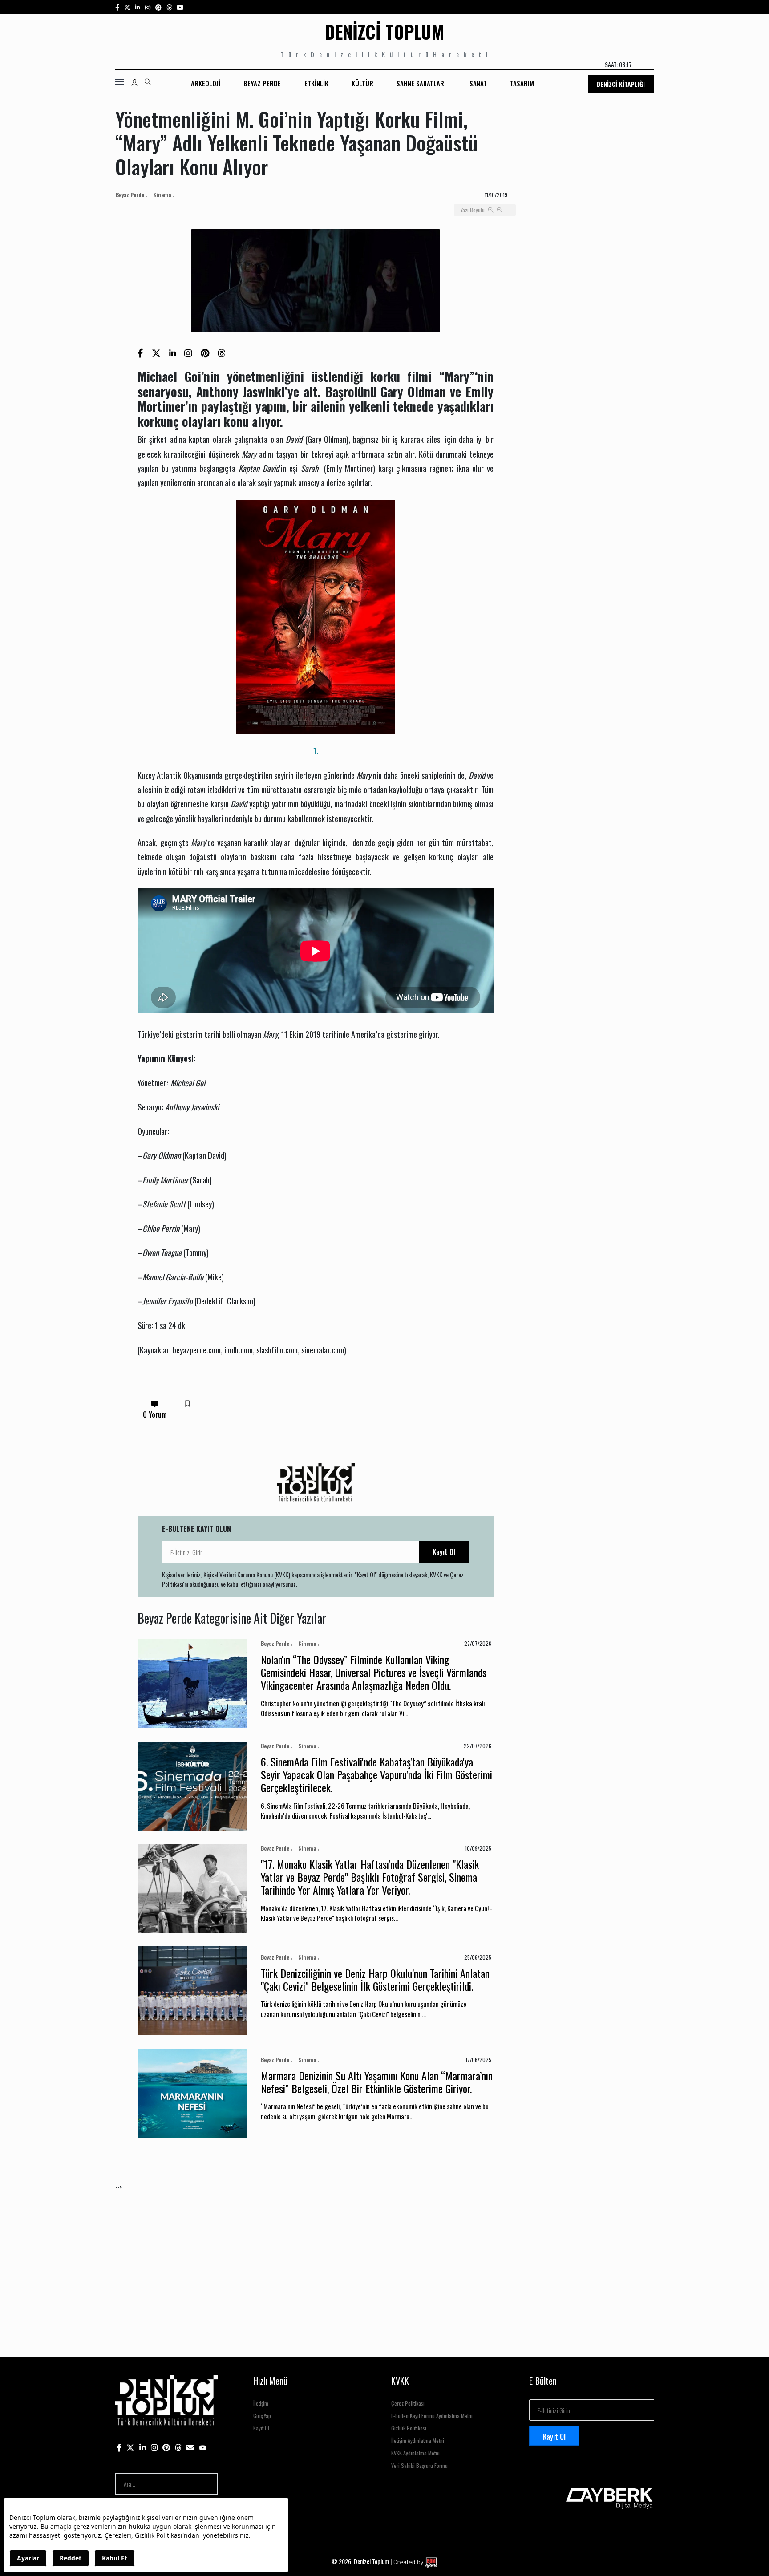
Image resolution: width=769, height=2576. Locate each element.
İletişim (261, 2403)
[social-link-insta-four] (169, 7)
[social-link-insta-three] (158, 7)
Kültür (362, 83)
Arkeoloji (206, 83)
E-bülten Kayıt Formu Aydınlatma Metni (432, 2416)
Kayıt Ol (444, 1552)
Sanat (478, 83)
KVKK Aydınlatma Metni (415, 2453)
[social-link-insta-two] (148, 7)
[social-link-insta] (138, 7)
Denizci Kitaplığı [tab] (621, 84)
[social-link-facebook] (117, 7)
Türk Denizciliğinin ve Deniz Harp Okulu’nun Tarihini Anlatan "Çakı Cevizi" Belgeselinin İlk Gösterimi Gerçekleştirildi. (375, 1979)
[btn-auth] (134, 83)
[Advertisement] (382, 2254)
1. (316, 751)
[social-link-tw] (127, 7)
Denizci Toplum (384, 32)
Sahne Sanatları (421, 83)
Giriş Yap (262, 2416)
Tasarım (522, 83)
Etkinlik (316, 83)
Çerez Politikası (408, 2403)
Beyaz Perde (262, 83)
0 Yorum (155, 1414)
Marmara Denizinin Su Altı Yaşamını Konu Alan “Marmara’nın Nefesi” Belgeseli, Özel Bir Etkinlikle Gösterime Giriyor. (377, 2082)
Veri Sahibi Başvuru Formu (419, 2465)
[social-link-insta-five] (180, 7)
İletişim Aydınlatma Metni (418, 2440)
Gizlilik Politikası (409, 2428)
